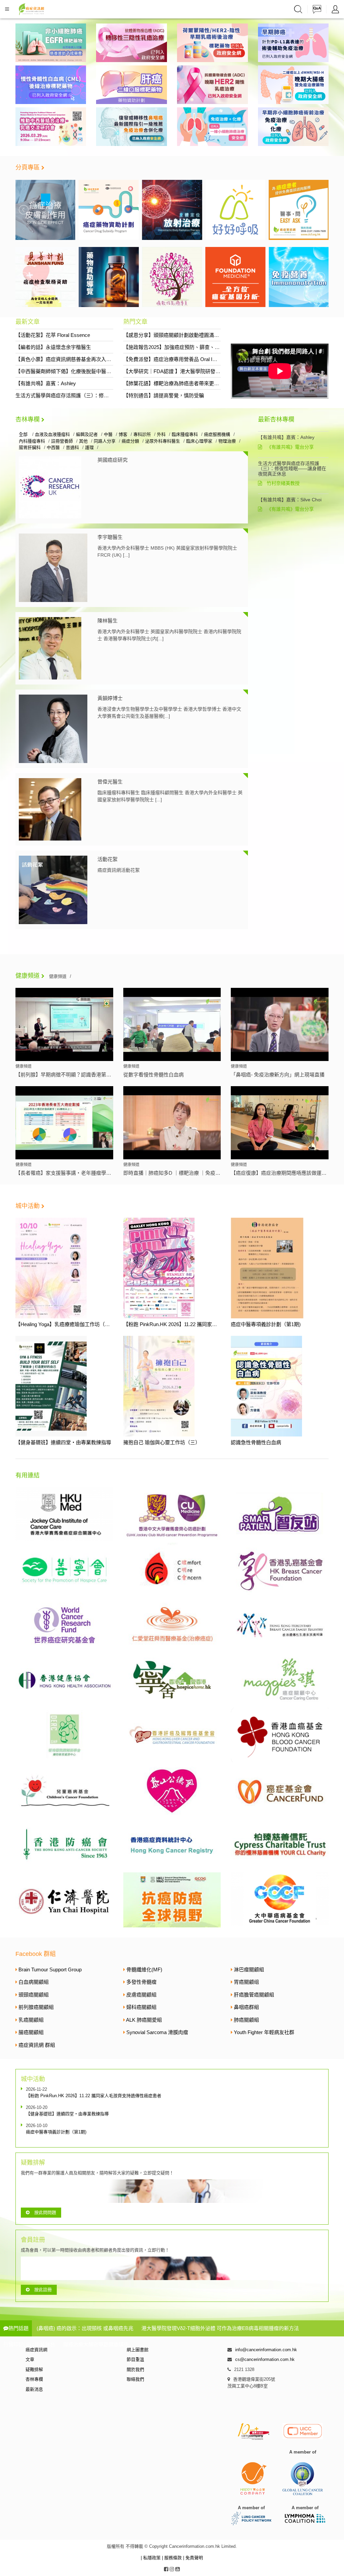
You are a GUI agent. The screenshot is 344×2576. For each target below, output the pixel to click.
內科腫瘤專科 (32, 441)
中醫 (108, 434)
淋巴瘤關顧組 (249, 1969)
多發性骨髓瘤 (141, 1982)
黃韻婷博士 (110, 698)
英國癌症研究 (113, 460)
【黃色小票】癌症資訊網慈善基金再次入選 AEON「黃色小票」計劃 (91, 359)
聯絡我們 (135, 2379)
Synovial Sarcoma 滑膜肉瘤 (157, 2032)
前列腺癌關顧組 (36, 2007)
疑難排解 (34, 2369)
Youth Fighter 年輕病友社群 (264, 2032)
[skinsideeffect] (299, 210)
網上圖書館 (138, 2350)
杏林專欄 (28, 419)
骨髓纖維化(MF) (144, 1969)
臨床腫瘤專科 (185, 434)
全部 (24, 434)
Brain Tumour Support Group (50, 1969)
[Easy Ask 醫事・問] (235, 210)
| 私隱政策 (151, 2558)
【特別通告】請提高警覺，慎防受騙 (164, 395)
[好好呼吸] (172, 210)
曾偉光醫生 (110, 782)
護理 (89, 447)
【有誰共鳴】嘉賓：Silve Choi (290, 500)
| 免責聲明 (193, 2558)
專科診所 (142, 434)
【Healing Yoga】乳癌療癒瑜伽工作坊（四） (65, 1324)
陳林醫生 (107, 621)
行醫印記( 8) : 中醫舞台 (29, 2344)
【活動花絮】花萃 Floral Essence (53, 335)
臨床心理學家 (199, 441)
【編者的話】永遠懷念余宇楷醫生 (53, 347)
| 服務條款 (173, 2558)
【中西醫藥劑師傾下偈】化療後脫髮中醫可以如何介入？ (78, 371)
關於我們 (135, 2369)
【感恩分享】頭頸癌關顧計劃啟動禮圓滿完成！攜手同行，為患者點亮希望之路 (211, 335)
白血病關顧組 (34, 1982)
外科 (161, 434)
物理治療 (227, 441)
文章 (30, 2359)
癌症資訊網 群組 (37, 2045)
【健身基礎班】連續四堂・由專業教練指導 (63, 1442)
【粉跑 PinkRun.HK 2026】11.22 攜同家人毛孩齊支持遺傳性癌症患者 (200, 1324)
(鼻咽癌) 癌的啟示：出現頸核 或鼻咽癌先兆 (85, 2328)
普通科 (72, 447)
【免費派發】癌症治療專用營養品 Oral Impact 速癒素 (183, 359)
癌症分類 (130, 441)
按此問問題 (45, 2212)
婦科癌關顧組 (141, 2007)
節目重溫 (135, 2359)
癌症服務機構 (217, 434)
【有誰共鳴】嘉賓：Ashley (46, 383)
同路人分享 (105, 441)
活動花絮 (107, 859)
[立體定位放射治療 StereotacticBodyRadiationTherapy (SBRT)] (109, 210)
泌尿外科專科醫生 (163, 441)
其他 (83, 441)
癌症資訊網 (36, 2350)
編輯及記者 (87, 434)
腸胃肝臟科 (30, 447)
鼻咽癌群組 (246, 2007)
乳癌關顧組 (31, 2020)
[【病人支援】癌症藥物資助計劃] (46, 210)
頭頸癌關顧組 (34, 1995)
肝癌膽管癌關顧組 (254, 1995)
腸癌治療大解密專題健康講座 (96, 2344)
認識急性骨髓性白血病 (256, 1442)
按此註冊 (43, 2290)
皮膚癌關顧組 (141, 1995)
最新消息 (34, 2389)
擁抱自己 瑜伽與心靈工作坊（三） (162, 1442)
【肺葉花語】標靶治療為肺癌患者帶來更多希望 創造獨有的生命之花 (200, 383)
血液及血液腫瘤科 (52, 434)
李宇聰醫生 (110, 537)
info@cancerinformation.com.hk (266, 2350)
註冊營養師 (62, 441)
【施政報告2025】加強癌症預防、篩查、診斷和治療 (182, 347)
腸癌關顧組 (31, 2032)
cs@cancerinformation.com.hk (265, 2359)
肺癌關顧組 (246, 2020)
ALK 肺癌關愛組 (144, 2020)
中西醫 (53, 447)
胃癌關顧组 (246, 1982)
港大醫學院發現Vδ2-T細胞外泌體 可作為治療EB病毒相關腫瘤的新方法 (220, 2328)
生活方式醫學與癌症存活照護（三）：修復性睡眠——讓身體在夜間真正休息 (100, 395)
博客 (123, 434)
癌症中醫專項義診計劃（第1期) (266, 1324)
